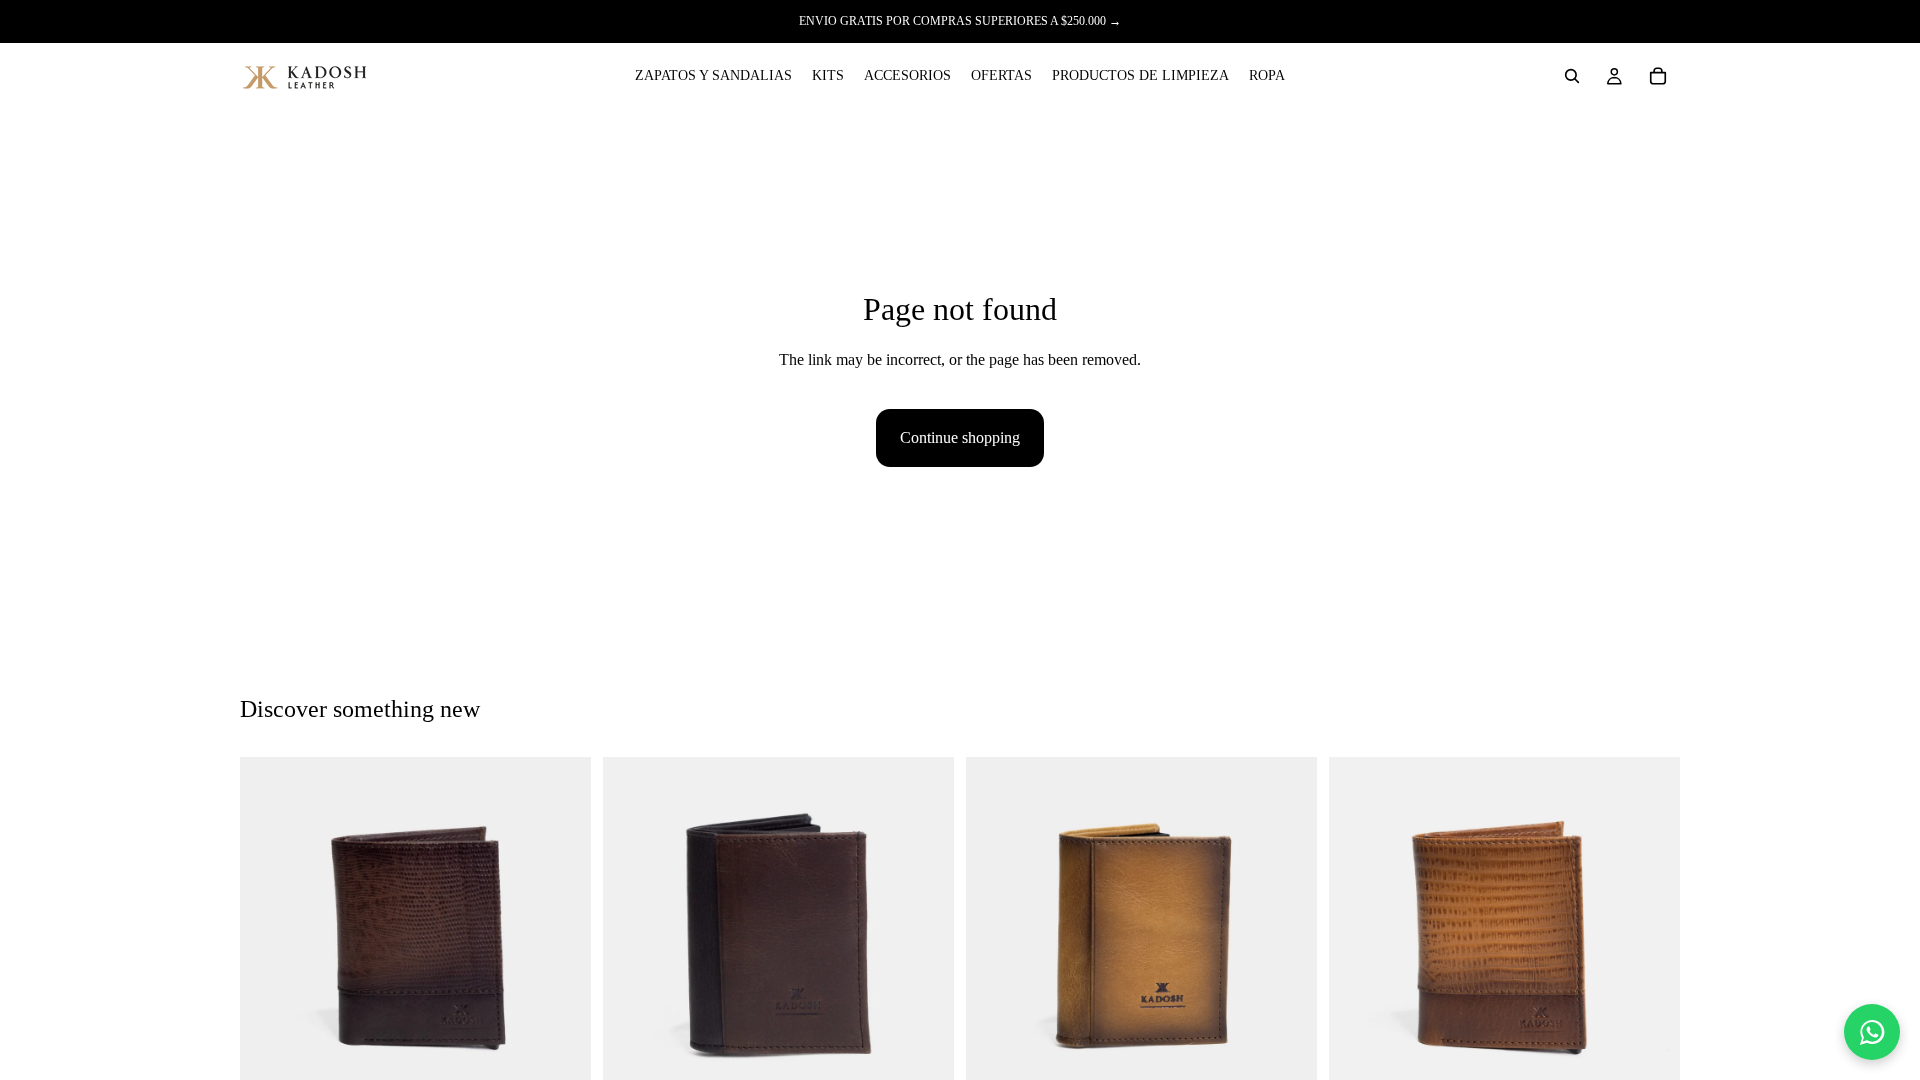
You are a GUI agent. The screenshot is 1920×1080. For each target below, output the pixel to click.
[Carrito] (1658, 76)
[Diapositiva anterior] (270, 933)
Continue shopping (960, 437)
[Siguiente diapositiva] (561, 933)
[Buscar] (1572, 76)
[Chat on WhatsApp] (1872, 1032)
